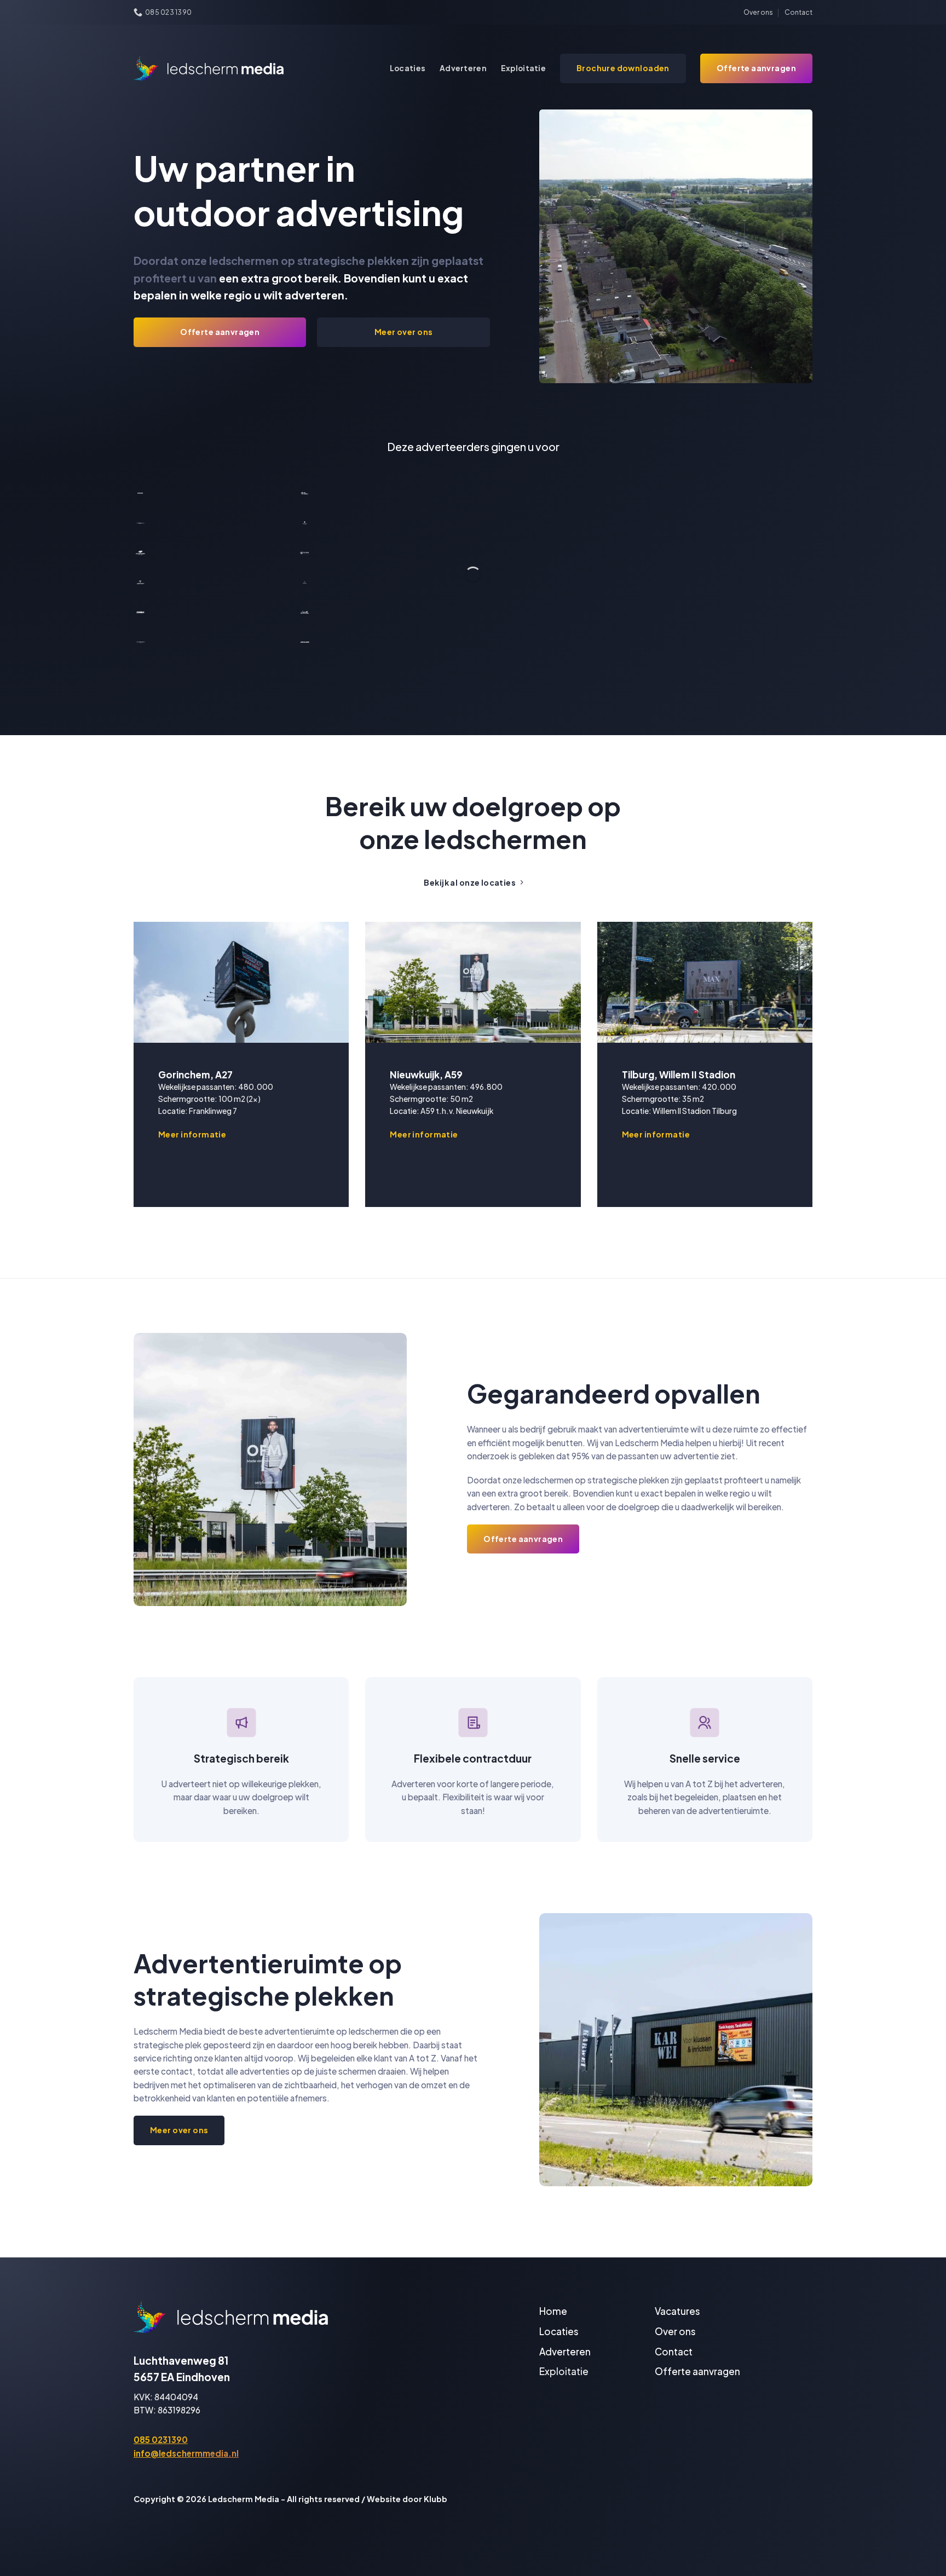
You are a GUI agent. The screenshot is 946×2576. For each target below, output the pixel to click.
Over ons (758, 12)
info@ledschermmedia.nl (186, 2453)
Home (553, 2311)
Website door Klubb (407, 2499)
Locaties (408, 68)
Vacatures (677, 2311)
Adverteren (463, 68)
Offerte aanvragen (697, 2371)
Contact (798, 12)
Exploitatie (523, 68)
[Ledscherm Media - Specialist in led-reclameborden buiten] (209, 68)
